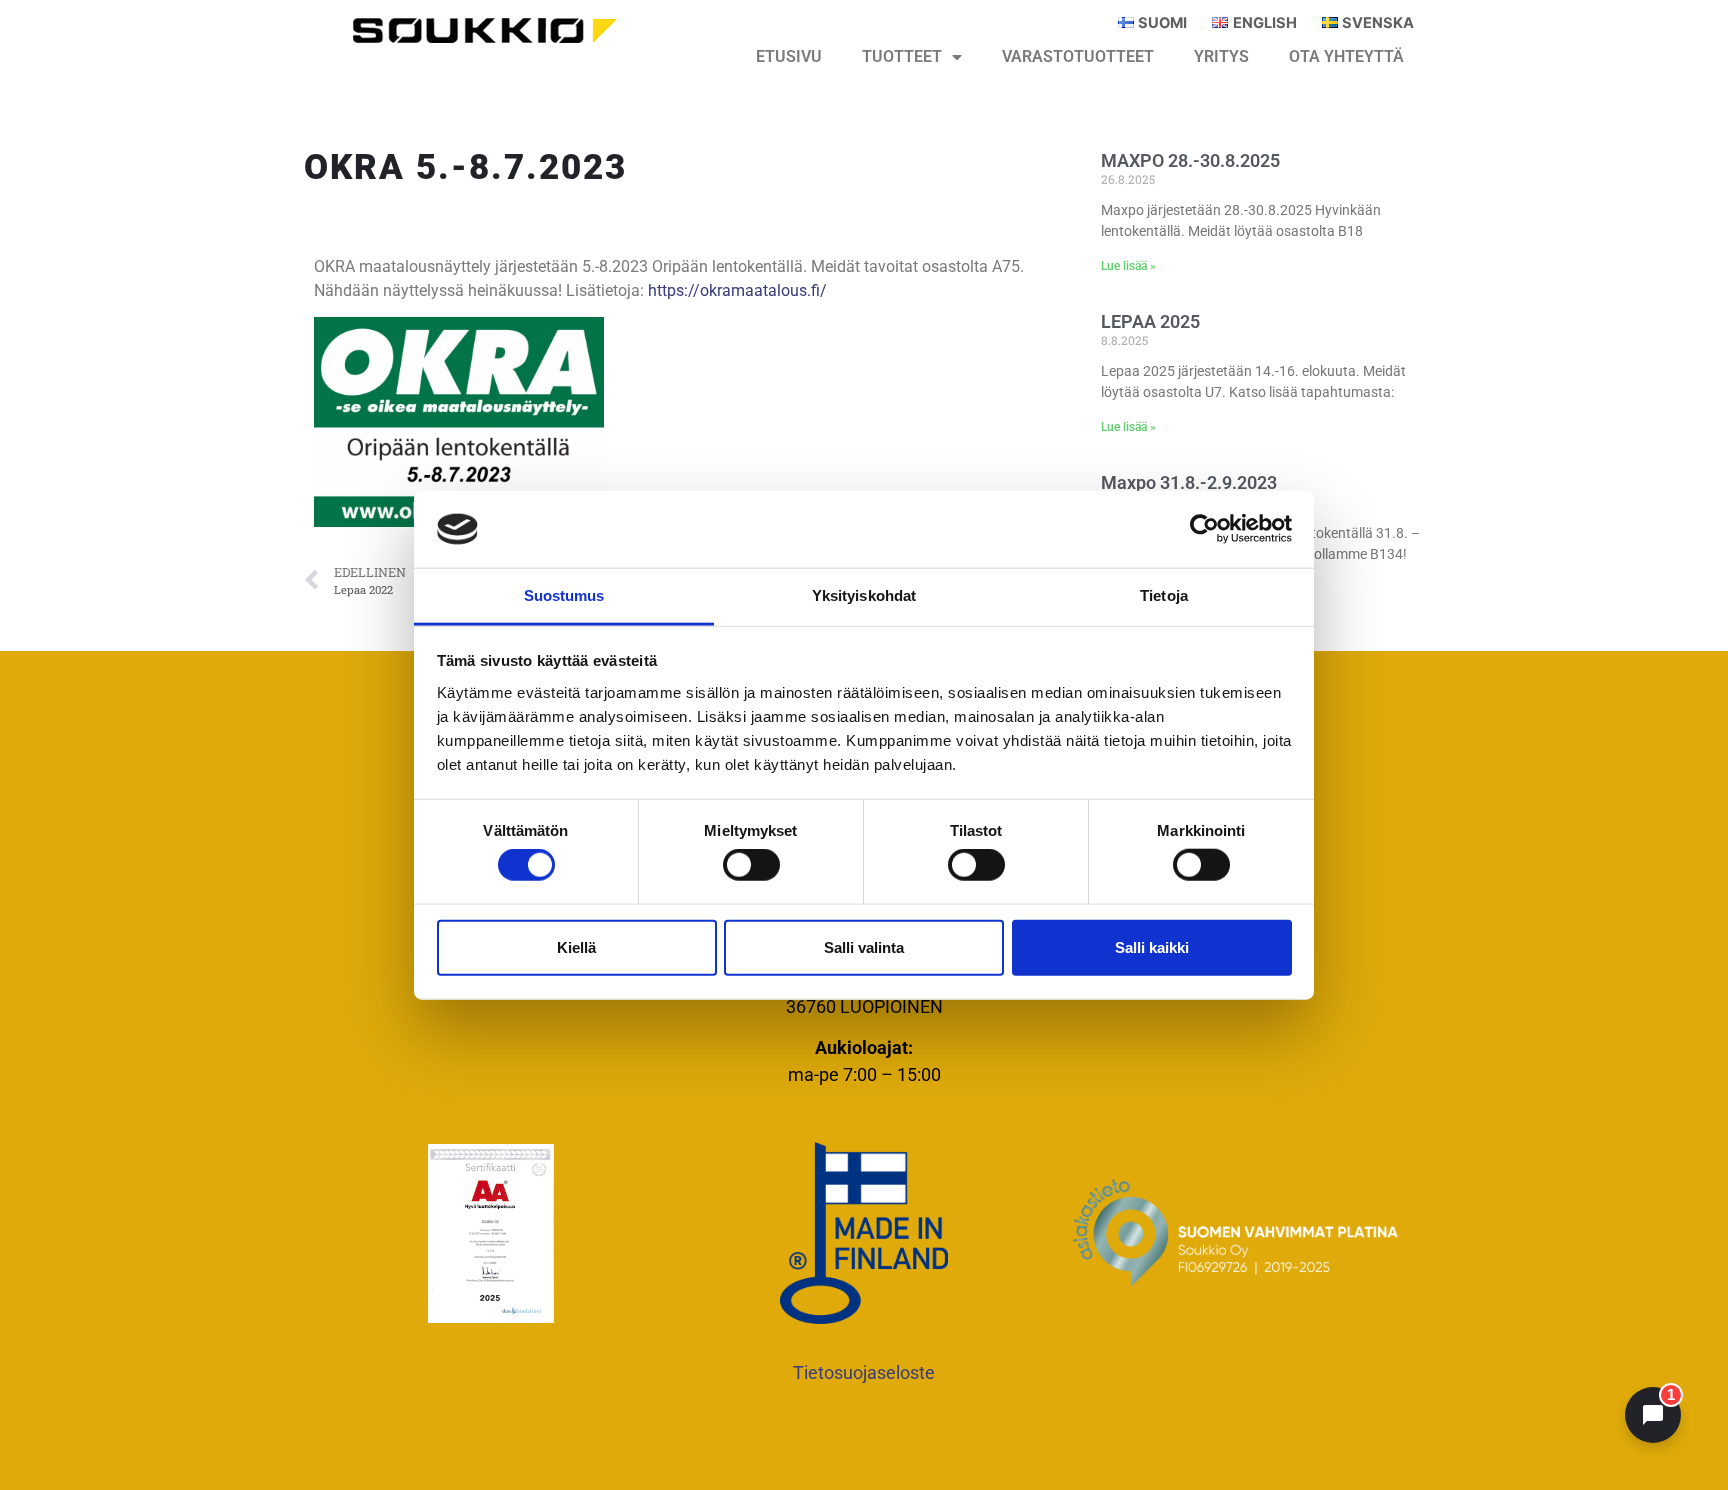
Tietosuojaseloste (864, 1372)
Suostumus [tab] (564, 595)
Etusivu (789, 56)
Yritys (1221, 56)
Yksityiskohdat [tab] (864, 595)
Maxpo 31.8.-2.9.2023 (1189, 482)
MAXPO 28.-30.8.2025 (1190, 160)
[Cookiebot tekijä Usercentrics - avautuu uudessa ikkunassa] (1204, 529)
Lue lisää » (1128, 266)
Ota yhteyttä (1346, 56)
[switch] (751, 865)
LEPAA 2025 (1150, 321)
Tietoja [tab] (1164, 595)
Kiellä (576, 946)
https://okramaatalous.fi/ (737, 290)
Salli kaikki (1152, 946)
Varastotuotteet (1078, 56)
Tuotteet (902, 56)
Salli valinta (864, 946)
